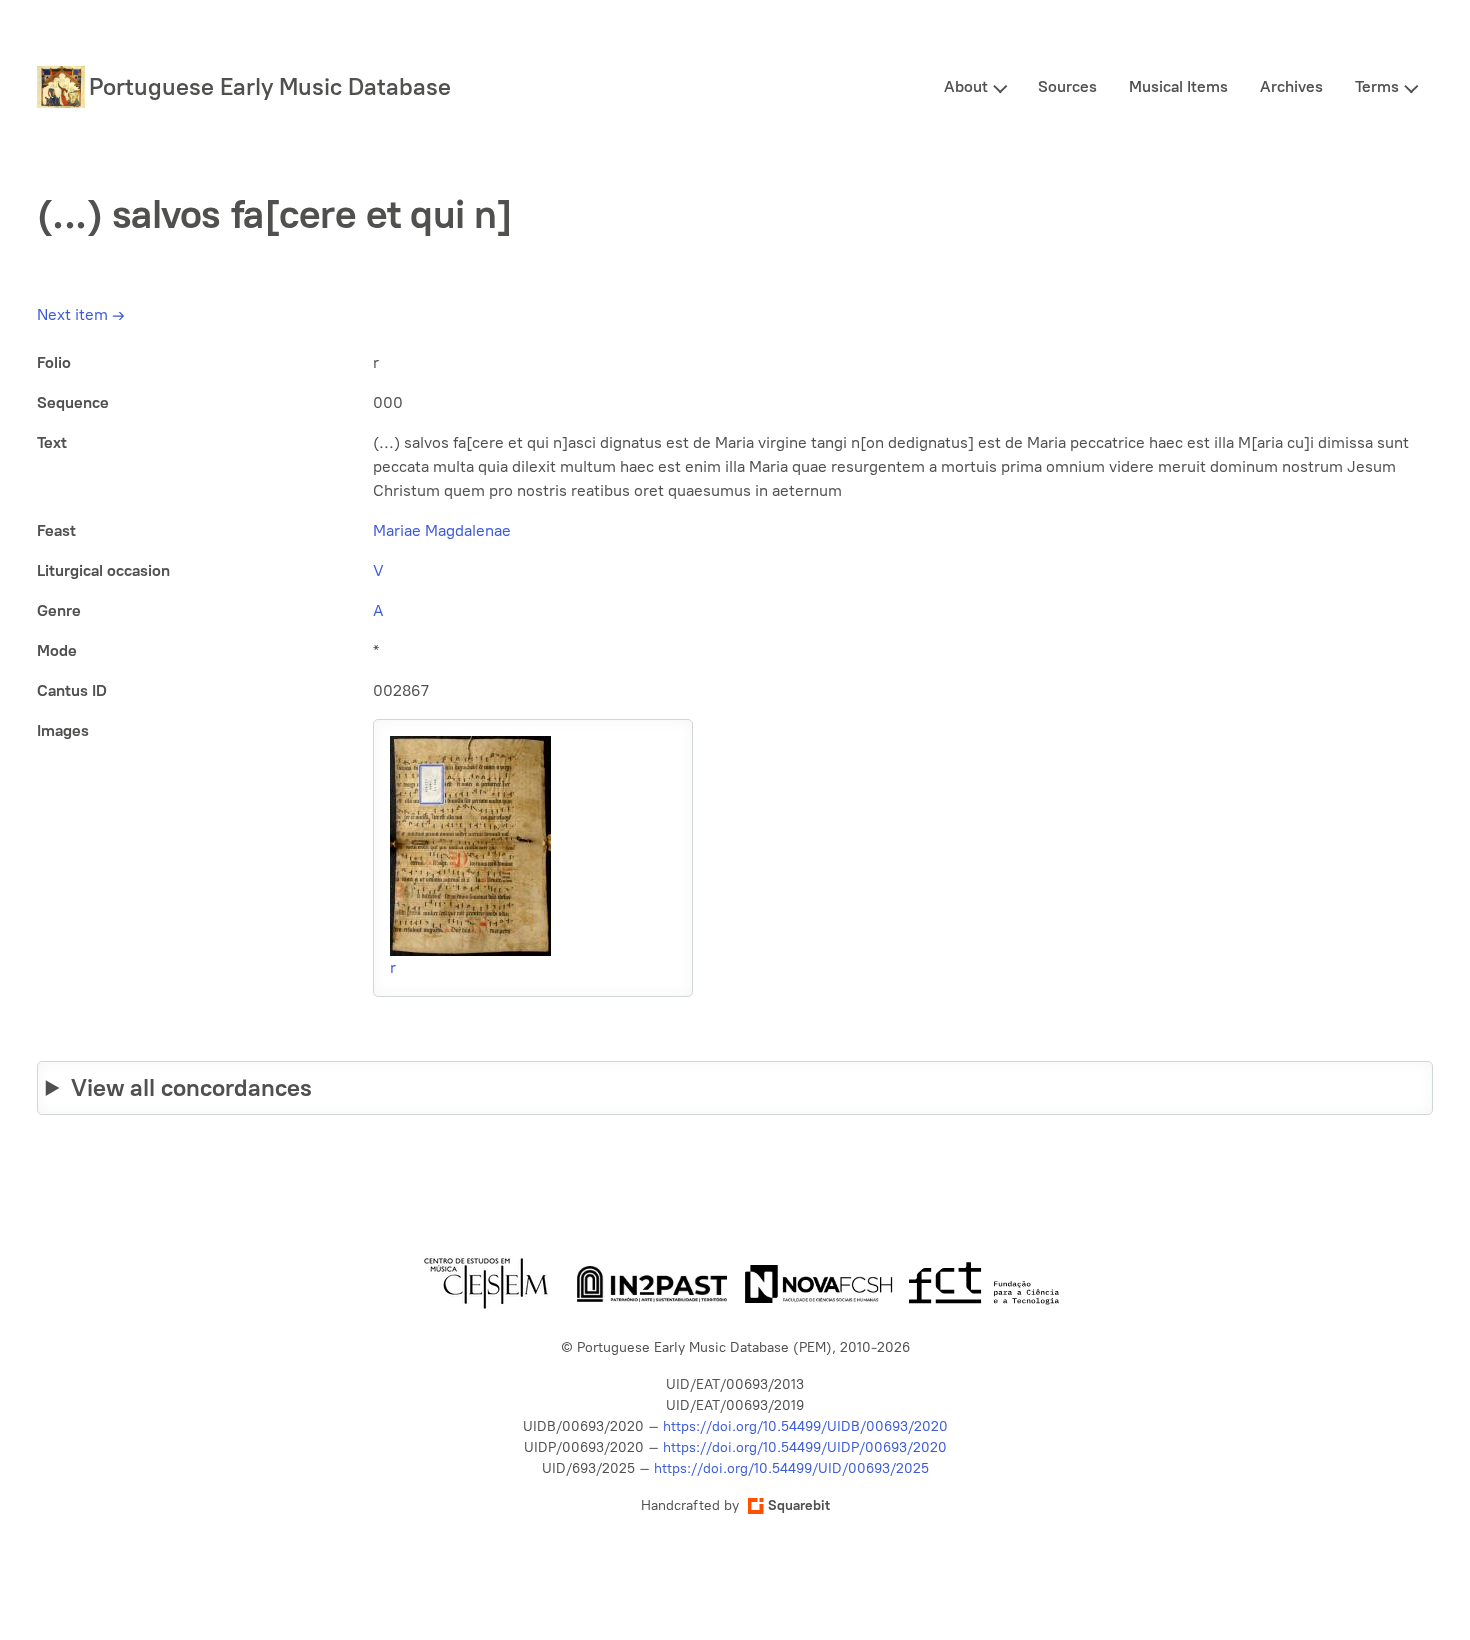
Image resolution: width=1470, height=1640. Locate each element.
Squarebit (799, 1505)
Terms (1377, 86)
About (966, 86)
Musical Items (1178, 86)
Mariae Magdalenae (442, 530)
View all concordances (191, 1087)
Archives (1291, 86)
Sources (1067, 86)
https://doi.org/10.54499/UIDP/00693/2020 (805, 1447)
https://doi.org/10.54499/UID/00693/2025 (791, 1468)
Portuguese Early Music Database (270, 86)
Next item (81, 314)
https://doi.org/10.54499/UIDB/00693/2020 (805, 1426)
